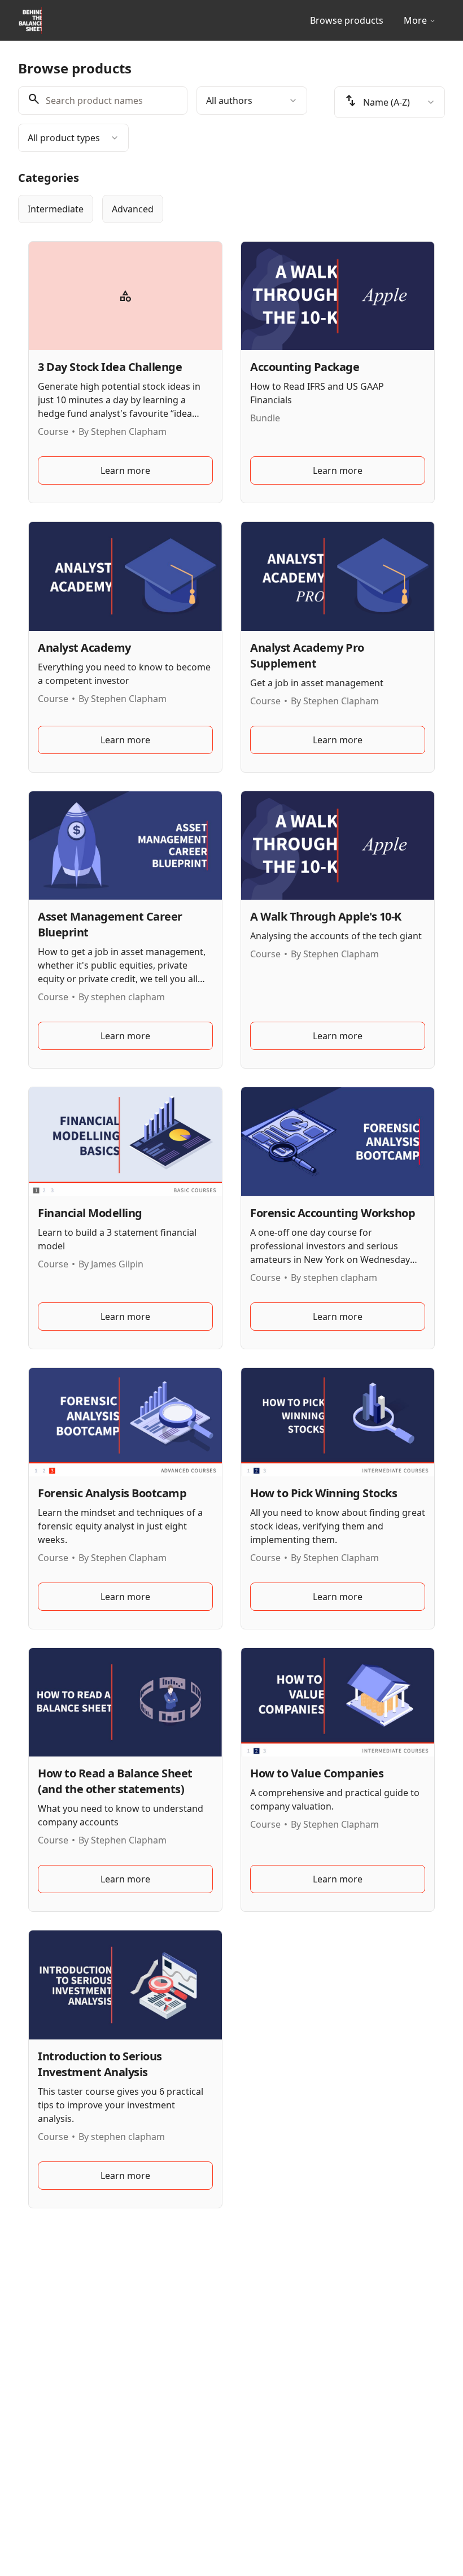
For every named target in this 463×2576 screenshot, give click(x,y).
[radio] (56, 209)
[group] (231, 209)
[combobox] (252, 101)
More (415, 20)
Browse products (347, 20)
